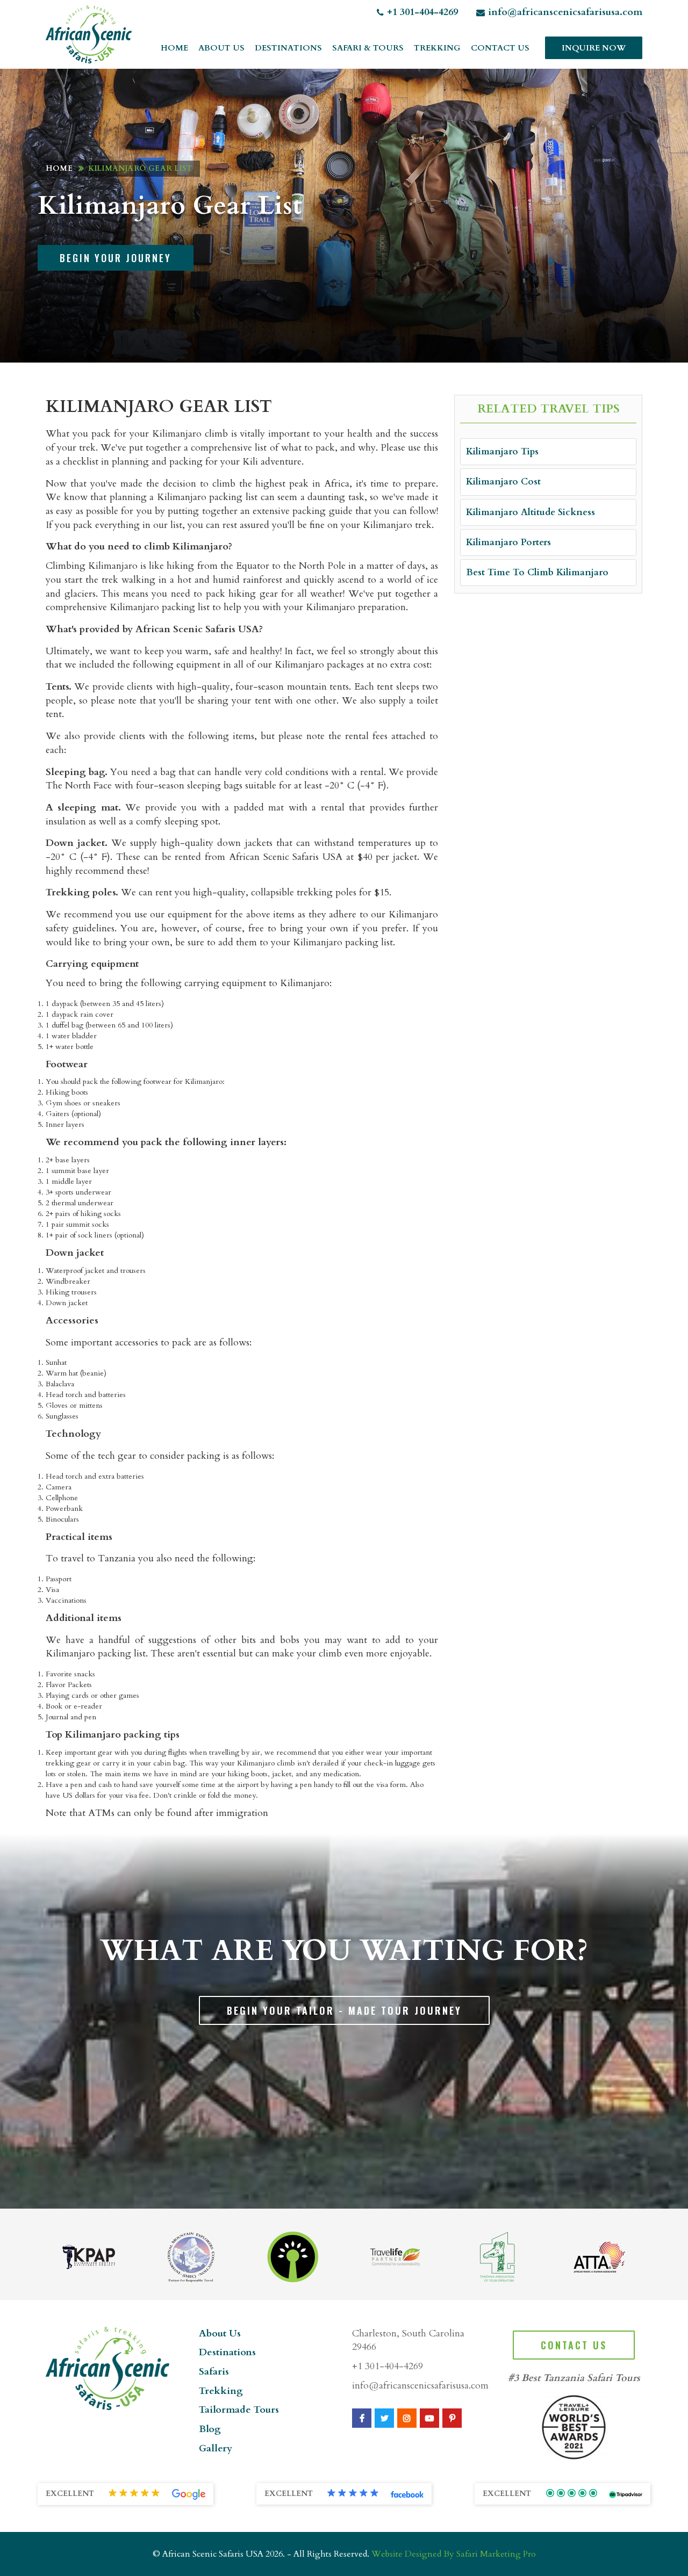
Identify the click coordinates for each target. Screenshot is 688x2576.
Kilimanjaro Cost (503, 482)
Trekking (437, 48)
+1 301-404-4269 (422, 12)
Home (174, 48)
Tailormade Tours (239, 2410)
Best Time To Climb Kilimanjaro (537, 572)
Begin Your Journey (116, 258)
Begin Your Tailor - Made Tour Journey (344, 2010)
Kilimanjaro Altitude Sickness (531, 512)
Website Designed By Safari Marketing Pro (454, 2554)
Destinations (288, 48)
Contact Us (500, 48)
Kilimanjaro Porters (508, 542)
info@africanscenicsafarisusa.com (565, 12)
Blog (210, 2429)
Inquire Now (594, 48)
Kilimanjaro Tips (502, 451)
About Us (221, 48)
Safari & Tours (368, 48)
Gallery (216, 2448)
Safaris (214, 2372)
